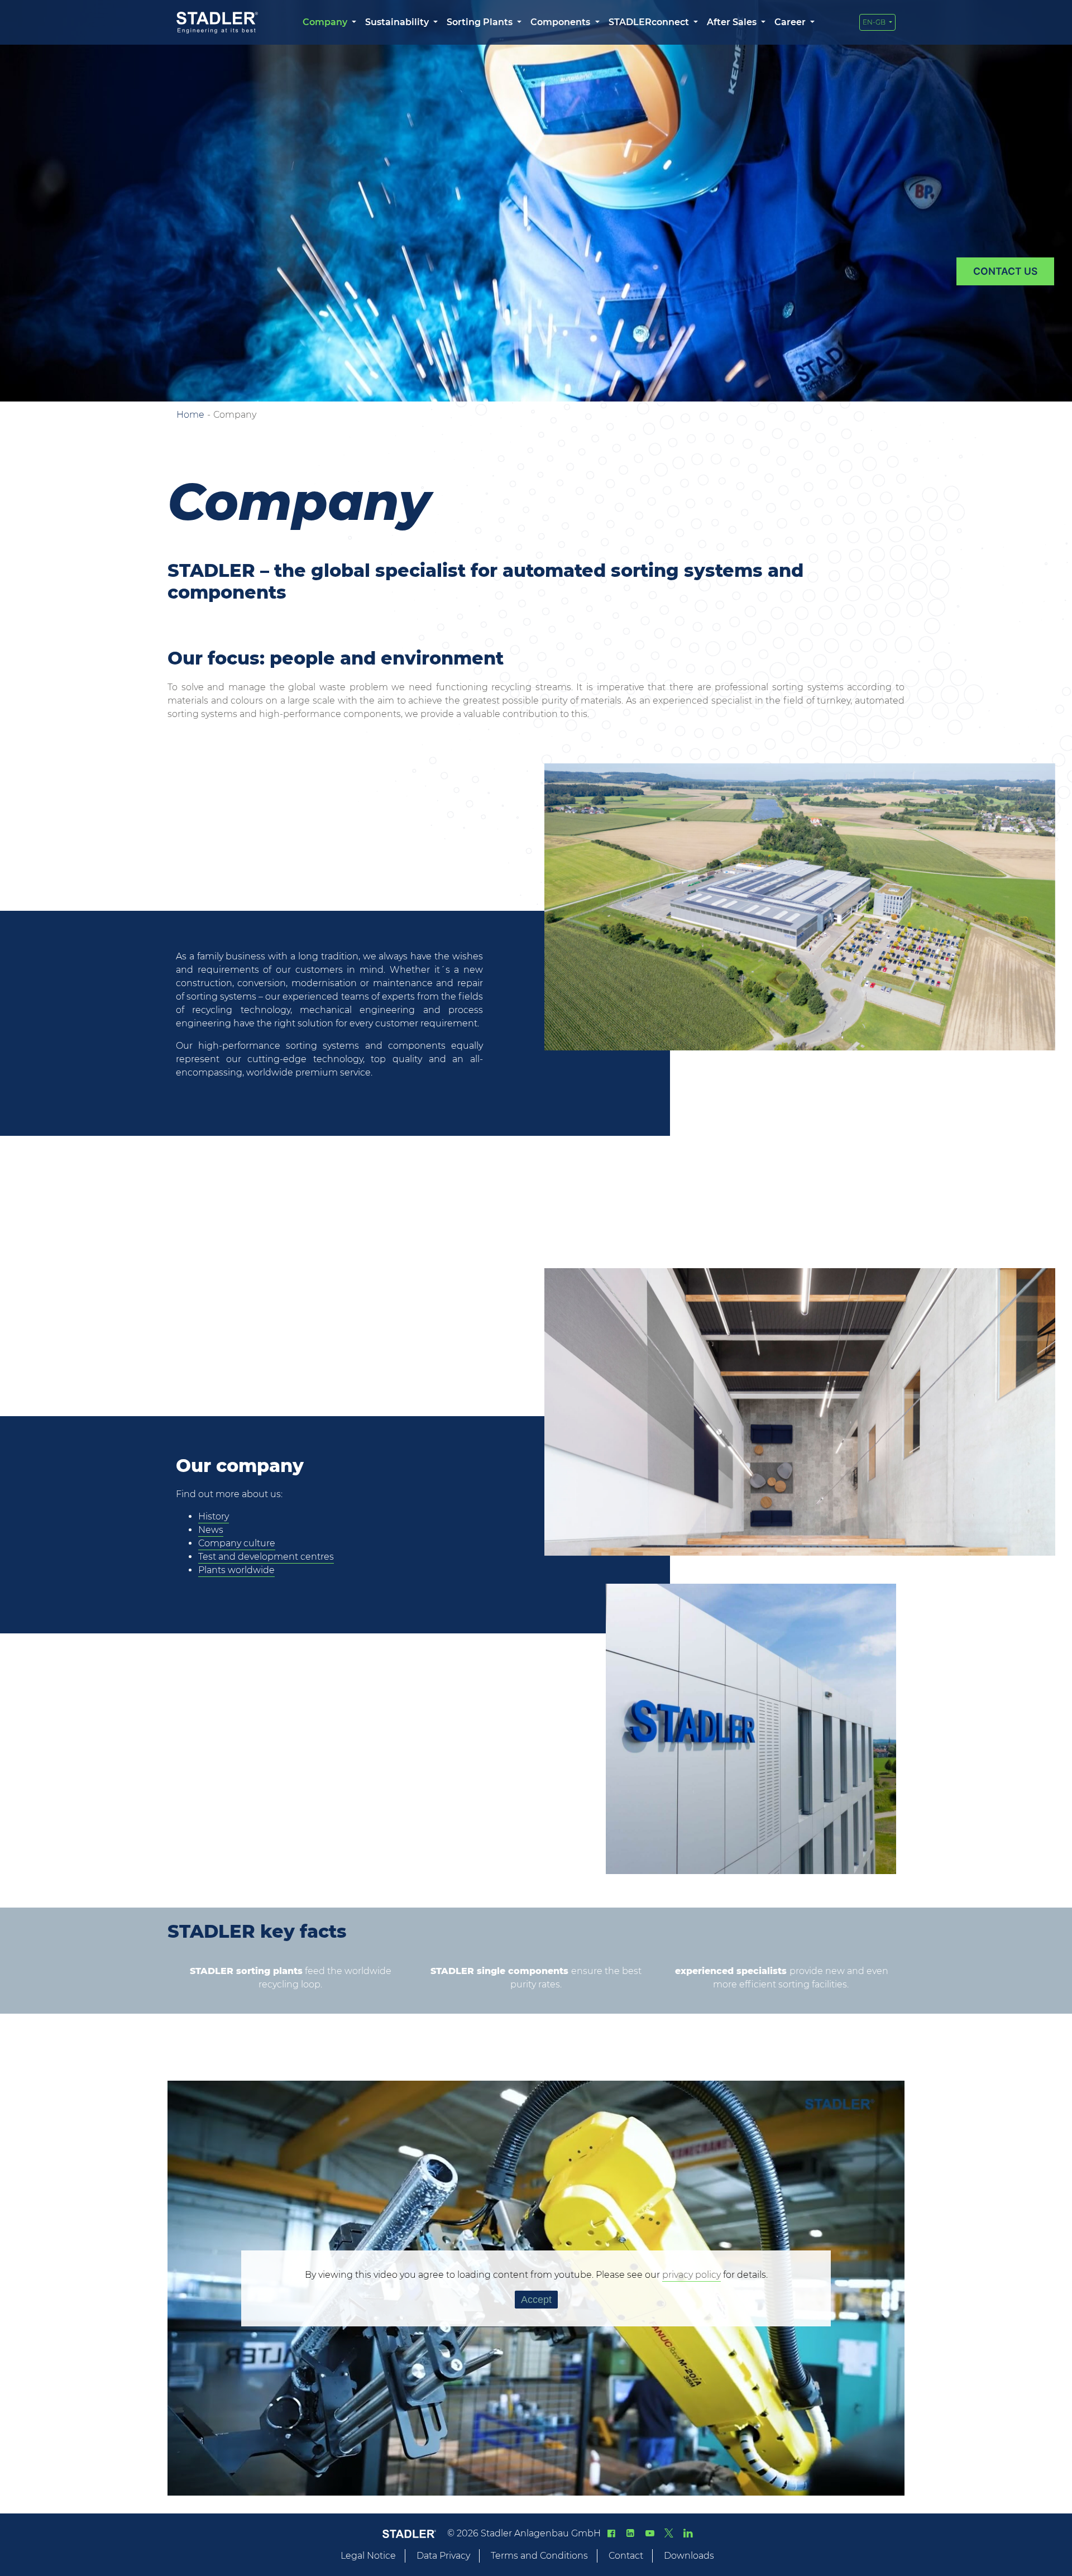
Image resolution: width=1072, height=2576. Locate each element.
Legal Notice (368, 2556)
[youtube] (649, 2533)
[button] (329, 22)
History (214, 1516)
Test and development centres (266, 1557)
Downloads (689, 2556)
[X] (669, 2533)
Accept (536, 2300)
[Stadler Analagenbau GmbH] (217, 23)
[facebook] (611, 2533)
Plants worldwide (236, 1570)
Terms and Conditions (539, 2556)
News (211, 1530)
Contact (626, 2556)
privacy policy (691, 2275)
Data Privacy (443, 2556)
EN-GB (875, 22)
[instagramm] (688, 2533)
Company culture (237, 1543)
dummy (1005, 271)
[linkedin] (630, 2533)
